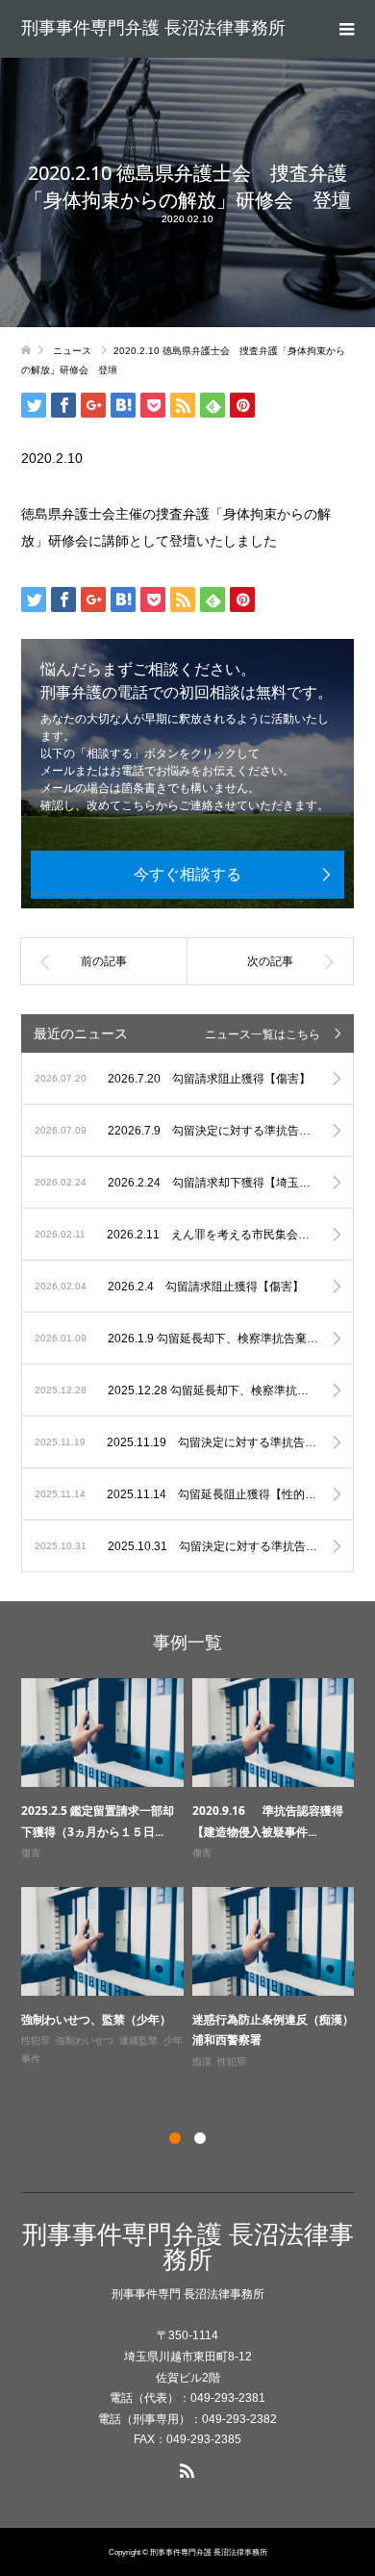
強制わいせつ (85, 2040)
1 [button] (175, 2138)
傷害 (31, 1853)
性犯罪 (36, 2040)
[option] (192, 1875)
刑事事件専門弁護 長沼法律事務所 (153, 28)
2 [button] (200, 2138)
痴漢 (202, 2062)
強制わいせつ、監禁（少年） (96, 2019)
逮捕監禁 (138, 2040)
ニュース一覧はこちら (262, 1034)
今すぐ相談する (187, 874)
